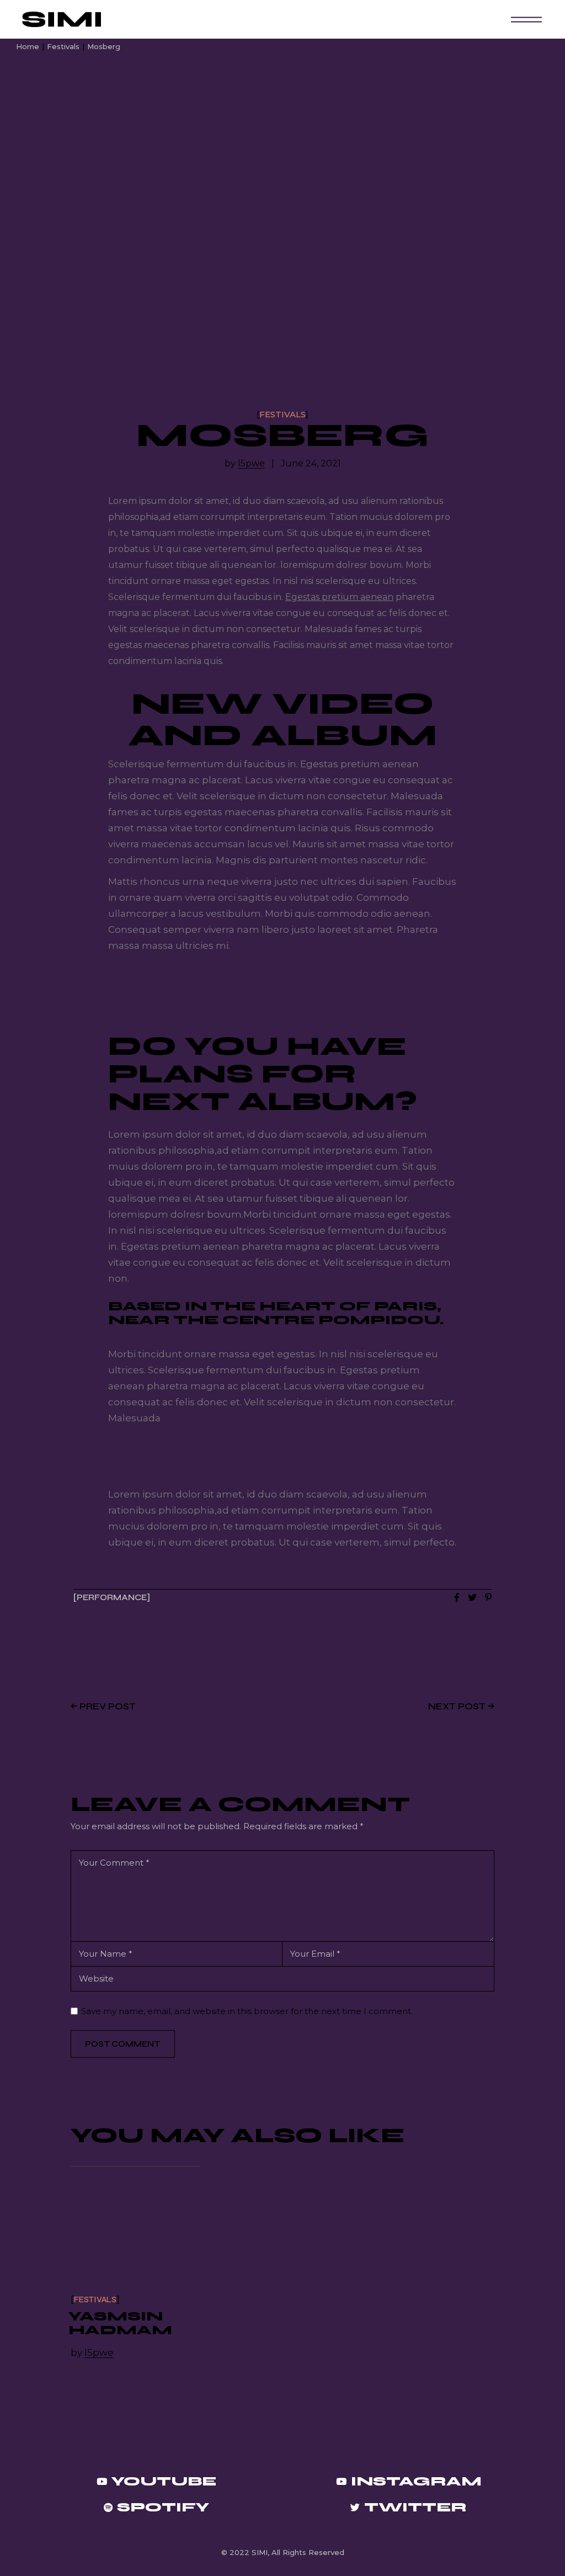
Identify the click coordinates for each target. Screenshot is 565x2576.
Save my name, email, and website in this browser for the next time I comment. (247, 2011)
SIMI (260, 2552)
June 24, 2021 (311, 464)
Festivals (63, 46)
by (245, 464)
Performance (112, 1598)
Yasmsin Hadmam (120, 2323)
